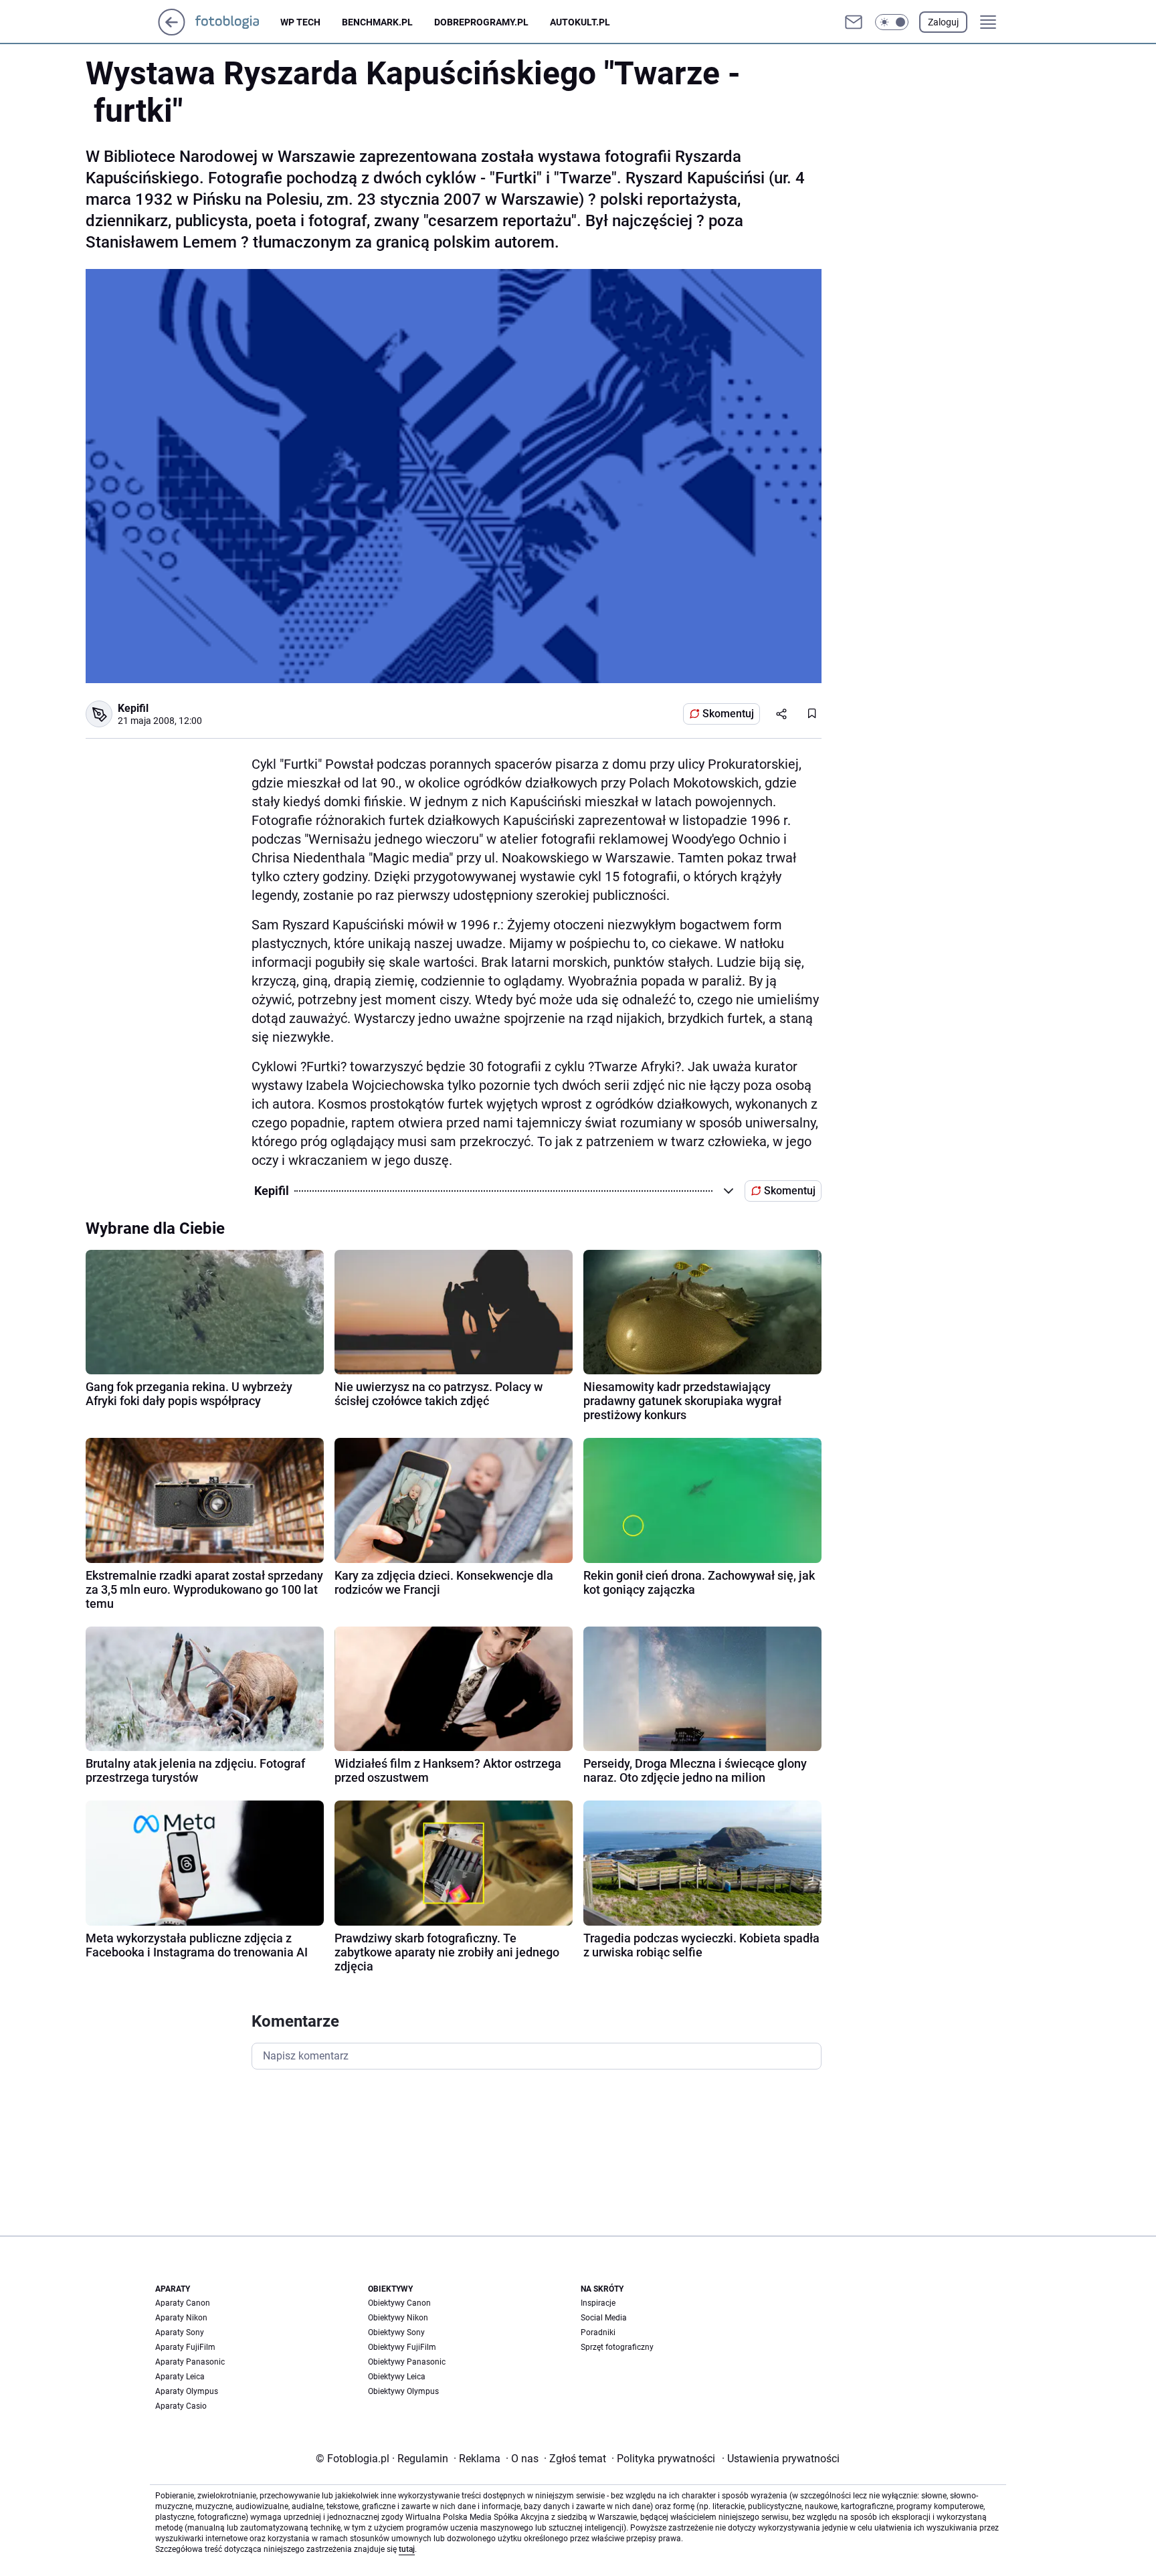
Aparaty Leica (180, 2377)
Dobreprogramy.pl (481, 22)
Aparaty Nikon (181, 2318)
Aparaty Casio (181, 2406)
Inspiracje (598, 2303)
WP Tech (300, 22)
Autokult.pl (580, 22)
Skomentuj (728, 714)
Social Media (604, 2318)
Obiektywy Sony (396, 2332)
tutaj (407, 2549)
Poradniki (598, 2332)
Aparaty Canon (183, 2303)
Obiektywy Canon (399, 2303)
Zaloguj (943, 22)
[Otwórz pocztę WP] (854, 22)
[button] (892, 22)
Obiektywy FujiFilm (402, 2347)
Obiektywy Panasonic (407, 2362)
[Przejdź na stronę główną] (172, 32)
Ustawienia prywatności (781, 2459)
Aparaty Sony (180, 2332)
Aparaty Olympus (187, 2391)
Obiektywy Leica (397, 2377)
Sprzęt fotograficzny (617, 2347)
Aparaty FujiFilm (185, 2347)
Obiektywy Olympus (403, 2391)
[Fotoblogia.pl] (238, 22)
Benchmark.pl (377, 22)
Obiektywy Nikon (398, 2318)
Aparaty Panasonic (190, 2362)
